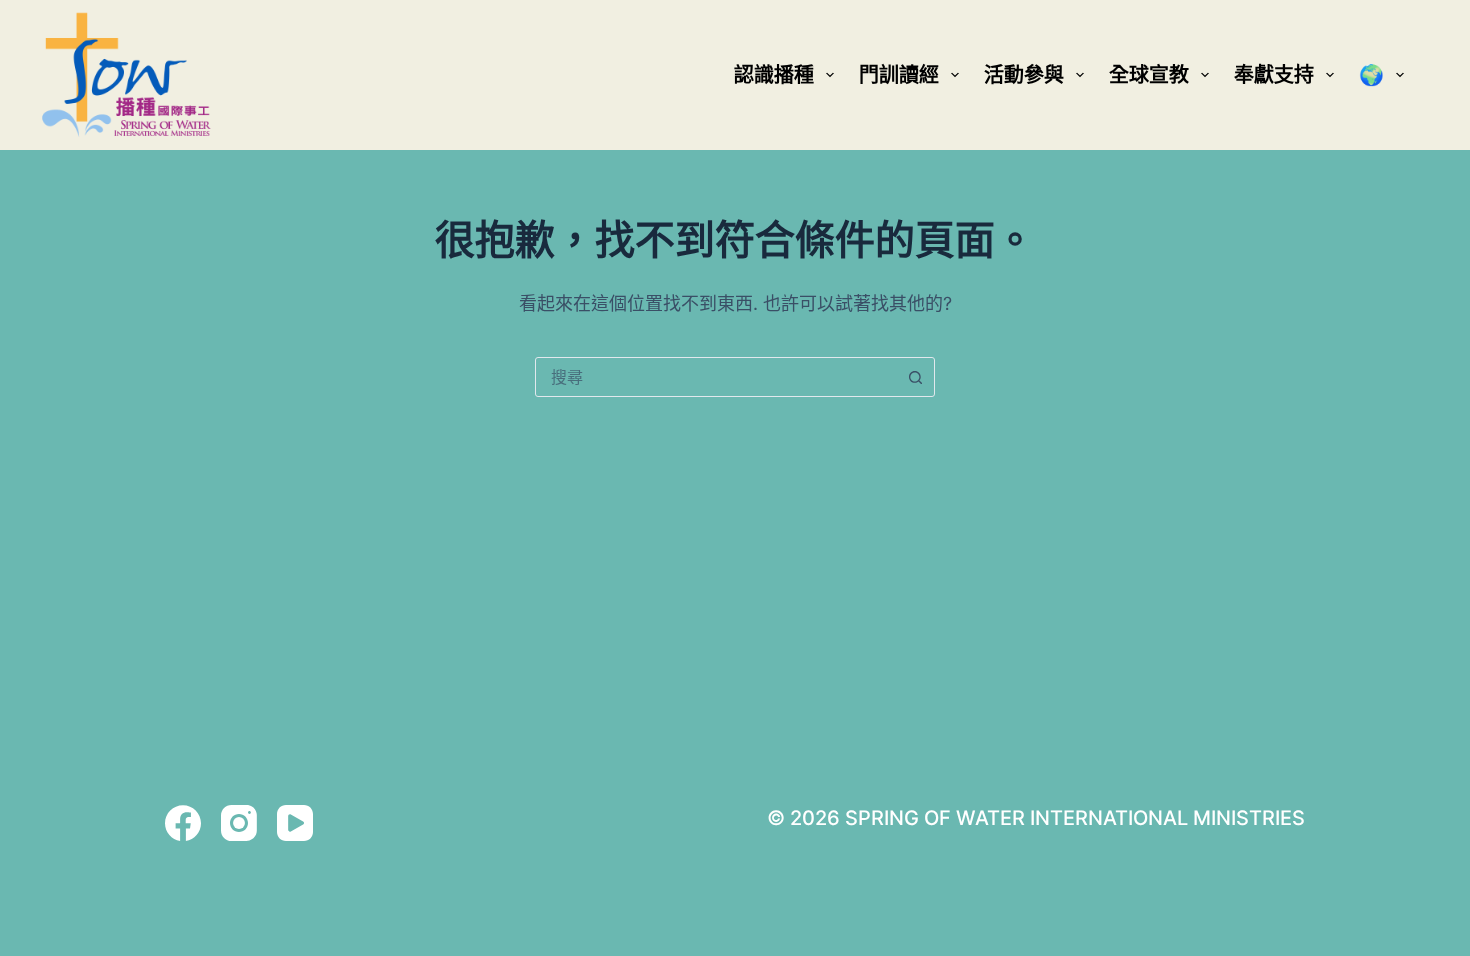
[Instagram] (239, 823)
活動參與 (1024, 75)
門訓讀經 (899, 75)
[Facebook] (183, 823)
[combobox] (716, 377)
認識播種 (774, 75)
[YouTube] (295, 823)
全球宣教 (1149, 75)
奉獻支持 (1274, 75)
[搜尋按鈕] (915, 377)
